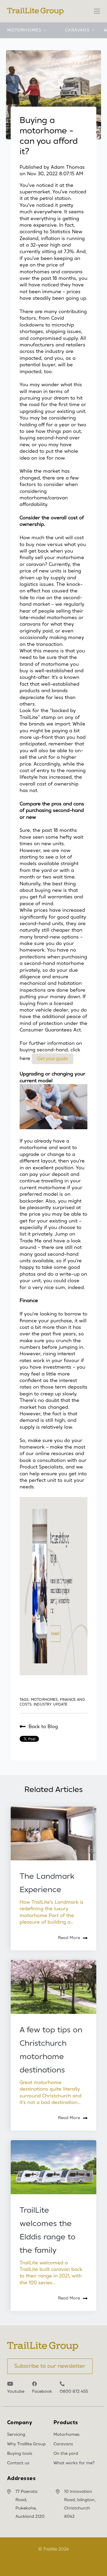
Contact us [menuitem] (18, 2463)
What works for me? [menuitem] (74, 2463)
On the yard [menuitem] (66, 2454)
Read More (69, 1938)
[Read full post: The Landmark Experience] (53, 1833)
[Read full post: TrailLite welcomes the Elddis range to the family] (53, 2167)
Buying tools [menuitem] (20, 2454)
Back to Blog (43, 1727)
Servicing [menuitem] (16, 2435)
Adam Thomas (68, 167)
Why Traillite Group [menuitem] (26, 2444)
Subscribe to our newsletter (50, 2366)
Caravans (77, 30)
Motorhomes (24, 30)
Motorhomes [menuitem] (67, 2435)
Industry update (51, 1704)
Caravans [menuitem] (63, 2444)
